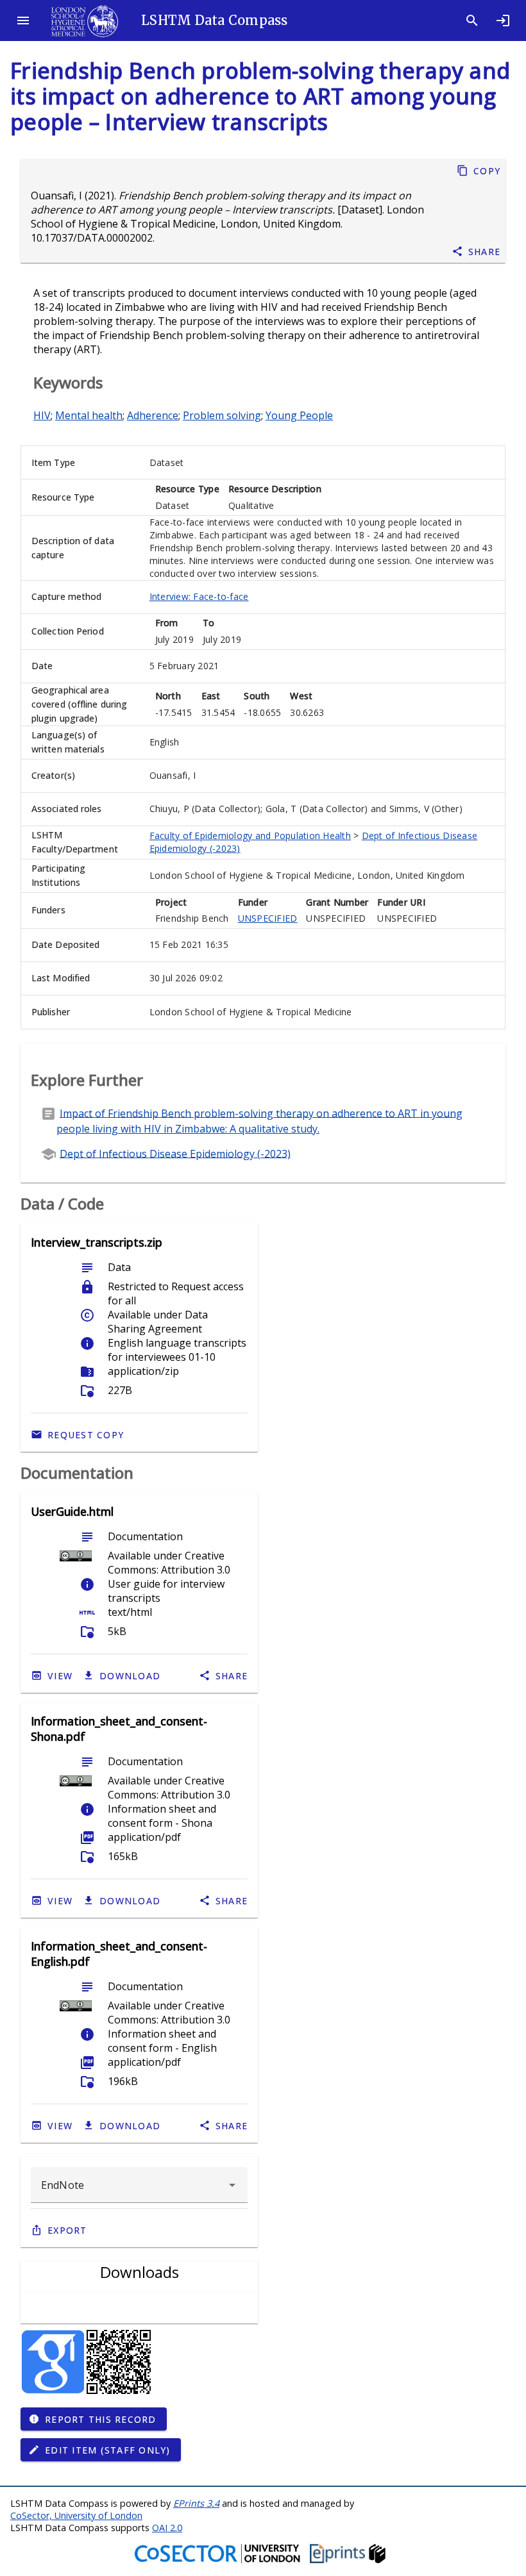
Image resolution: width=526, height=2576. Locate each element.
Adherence (153, 415)
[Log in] (503, 21)
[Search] (472, 21)
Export (67, 2230)
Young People (299, 415)
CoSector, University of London (76, 2515)
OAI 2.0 (167, 2528)
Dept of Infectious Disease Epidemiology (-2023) (175, 1153)
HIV (42, 415)
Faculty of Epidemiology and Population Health (250, 835)
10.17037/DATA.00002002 (92, 238)
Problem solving (222, 415)
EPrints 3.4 (196, 2503)
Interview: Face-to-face (199, 596)
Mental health (89, 415)
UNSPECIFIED (268, 918)
